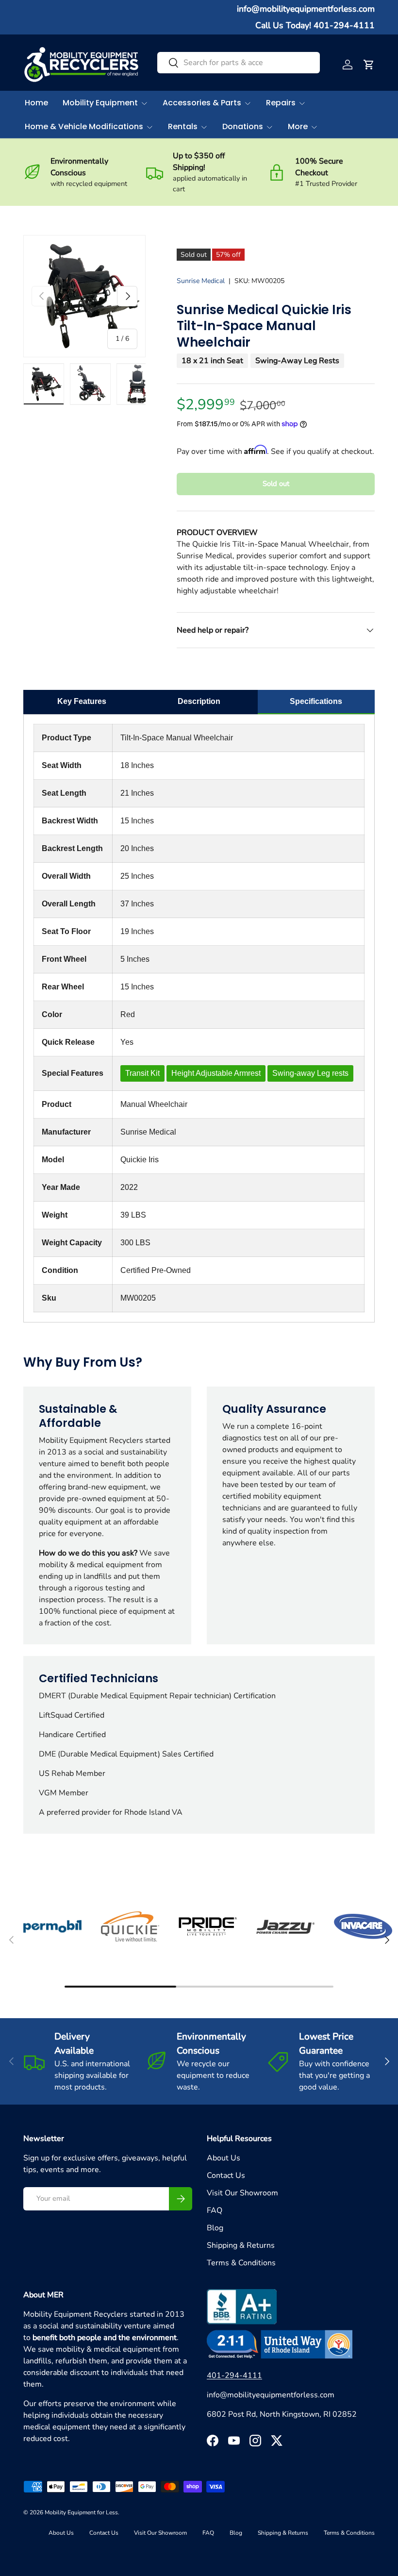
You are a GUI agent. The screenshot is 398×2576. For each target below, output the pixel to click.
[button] (369, 65)
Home (36, 103)
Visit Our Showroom (242, 2193)
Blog (215, 2228)
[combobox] (239, 63)
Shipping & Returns (241, 2245)
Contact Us (226, 2175)
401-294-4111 (234, 2375)
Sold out (276, 484)
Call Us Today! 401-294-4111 (315, 25)
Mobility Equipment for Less (81, 2512)
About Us (224, 2158)
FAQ (215, 2210)
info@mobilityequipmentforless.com (306, 9)
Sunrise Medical (201, 281)
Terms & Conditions (241, 2263)
